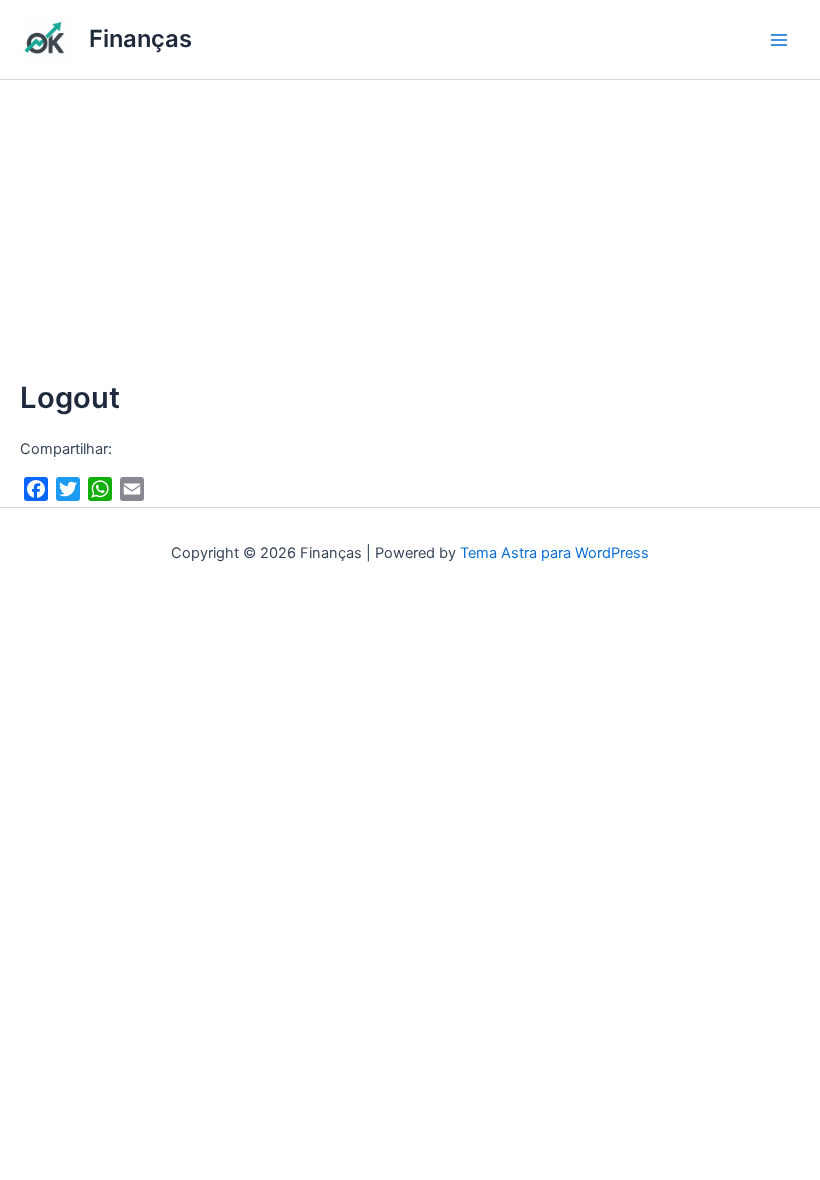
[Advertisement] (410, 230)
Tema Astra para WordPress (554, 553)
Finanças (140, 38)
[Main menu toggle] (779, 40)
